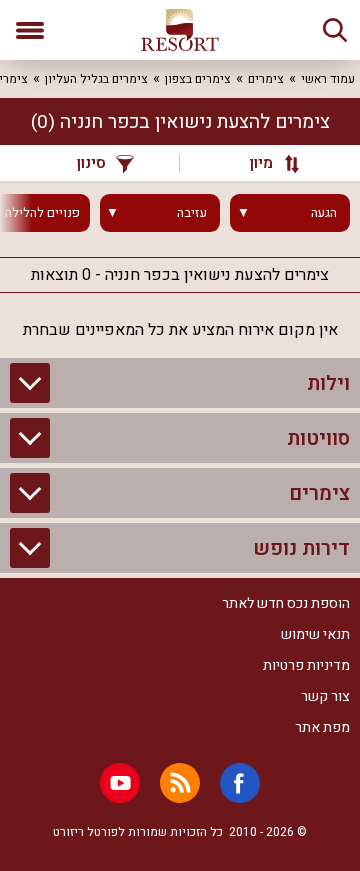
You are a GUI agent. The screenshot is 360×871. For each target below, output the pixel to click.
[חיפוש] (335, 30)
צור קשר (325, 696)
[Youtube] (120, 783)
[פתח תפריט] (30, 30)
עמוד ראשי (328, 79)
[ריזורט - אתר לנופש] (180, 30)
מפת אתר (322, 727)
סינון (91, 163)
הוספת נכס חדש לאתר (286, 603)
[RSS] (180, 783)
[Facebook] (240, 783)
